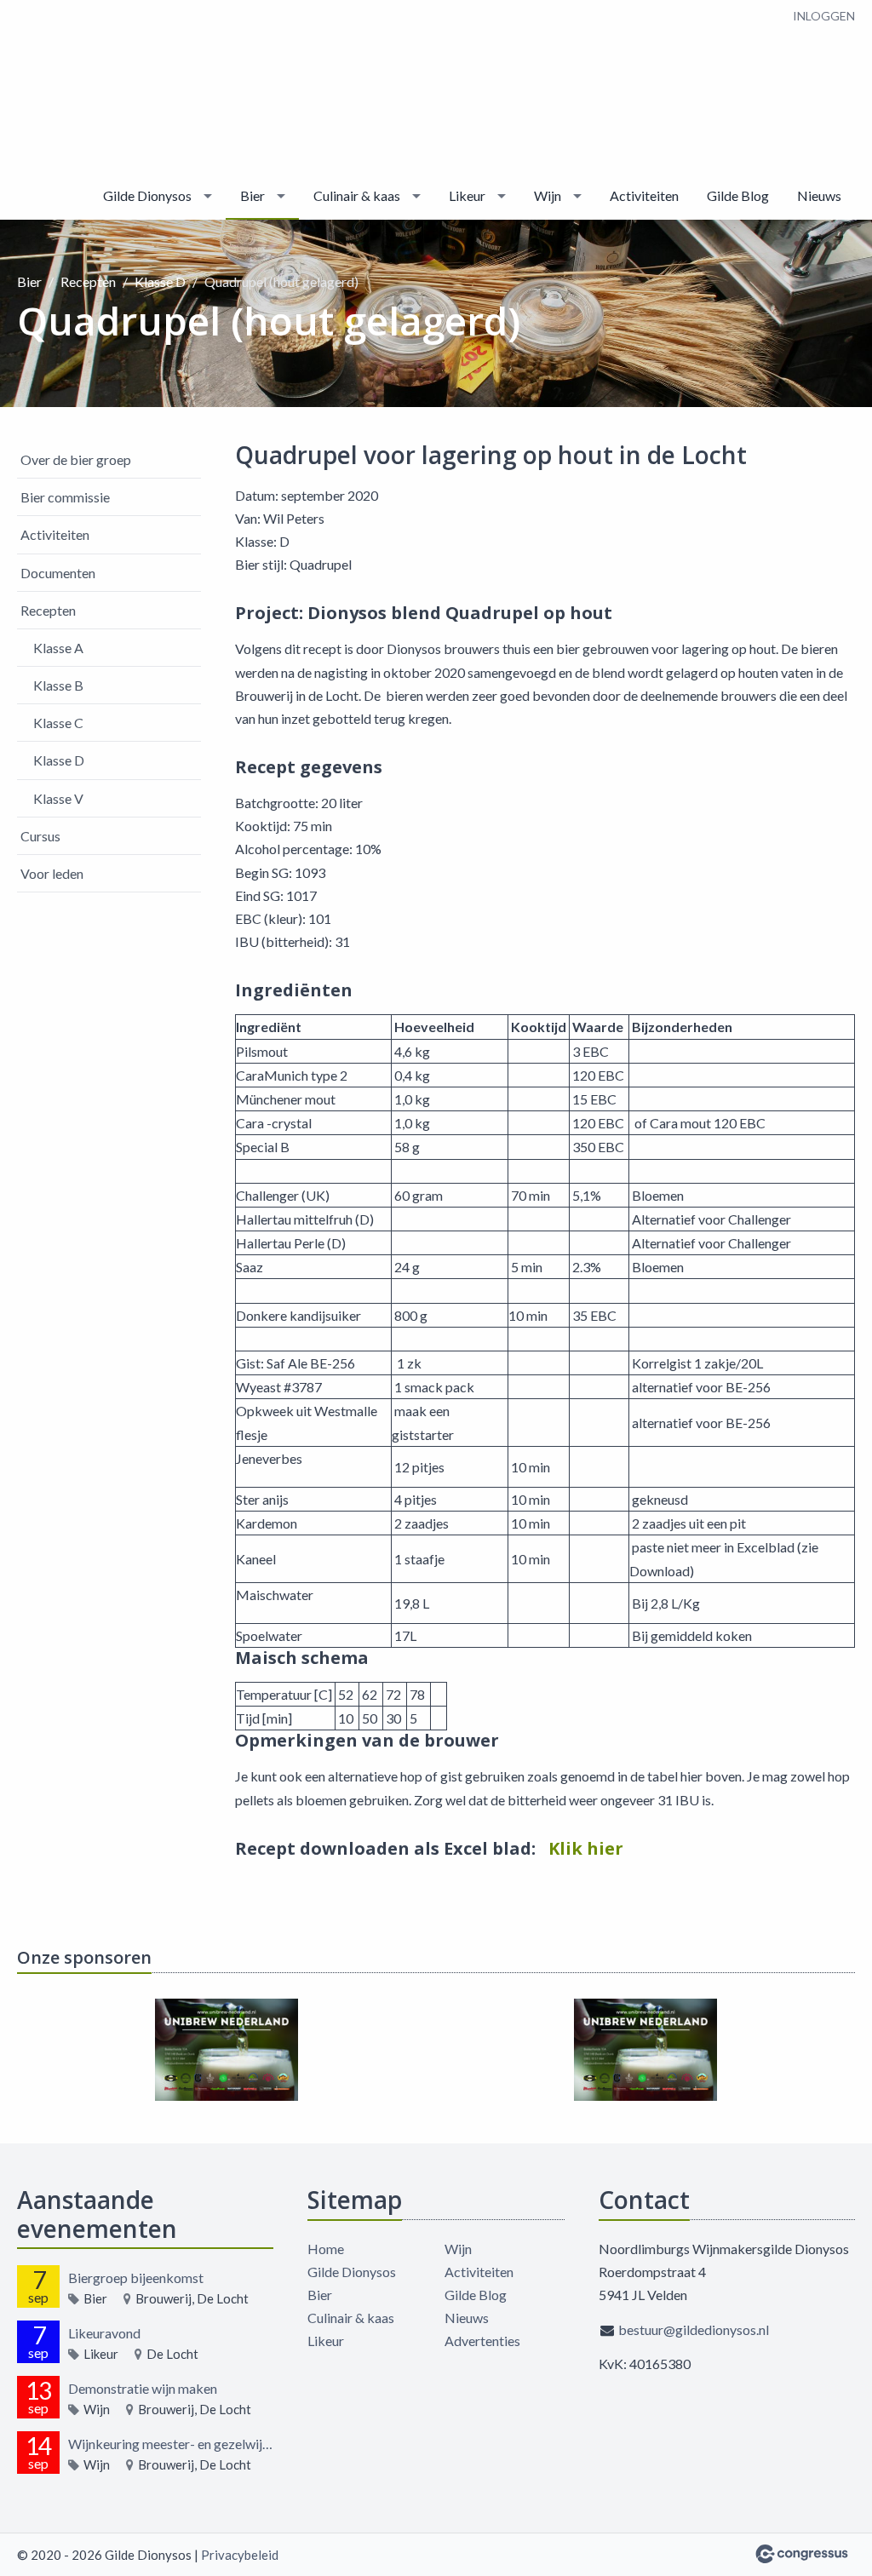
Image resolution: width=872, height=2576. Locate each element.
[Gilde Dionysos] (68, 87)
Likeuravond (104, 2333)
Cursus (40, 836)
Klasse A (58, 648)
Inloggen (824, 16)
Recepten (88, 281)
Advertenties (482, 2341)
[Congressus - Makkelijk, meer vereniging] (802, 2554)
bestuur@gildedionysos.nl (694, 2329)
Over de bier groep (76, 459)
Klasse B (58, 685)
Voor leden (52, 873)
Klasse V (58, 798)
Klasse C (58, 723)
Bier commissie (65, 497)
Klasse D (160, 281)
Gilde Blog (738, 195)
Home (326, 2249)
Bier (252, 195)
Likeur (467, 195)
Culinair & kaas (357, 195)
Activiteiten (644, 195)
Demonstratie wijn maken (143, 2388)
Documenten (58, 573)
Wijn (548, 195)
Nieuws (819, 195)
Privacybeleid (240, 2555)
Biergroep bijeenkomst (136, 2278)
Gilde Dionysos (147, 195)
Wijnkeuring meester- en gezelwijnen (171, 2444)
